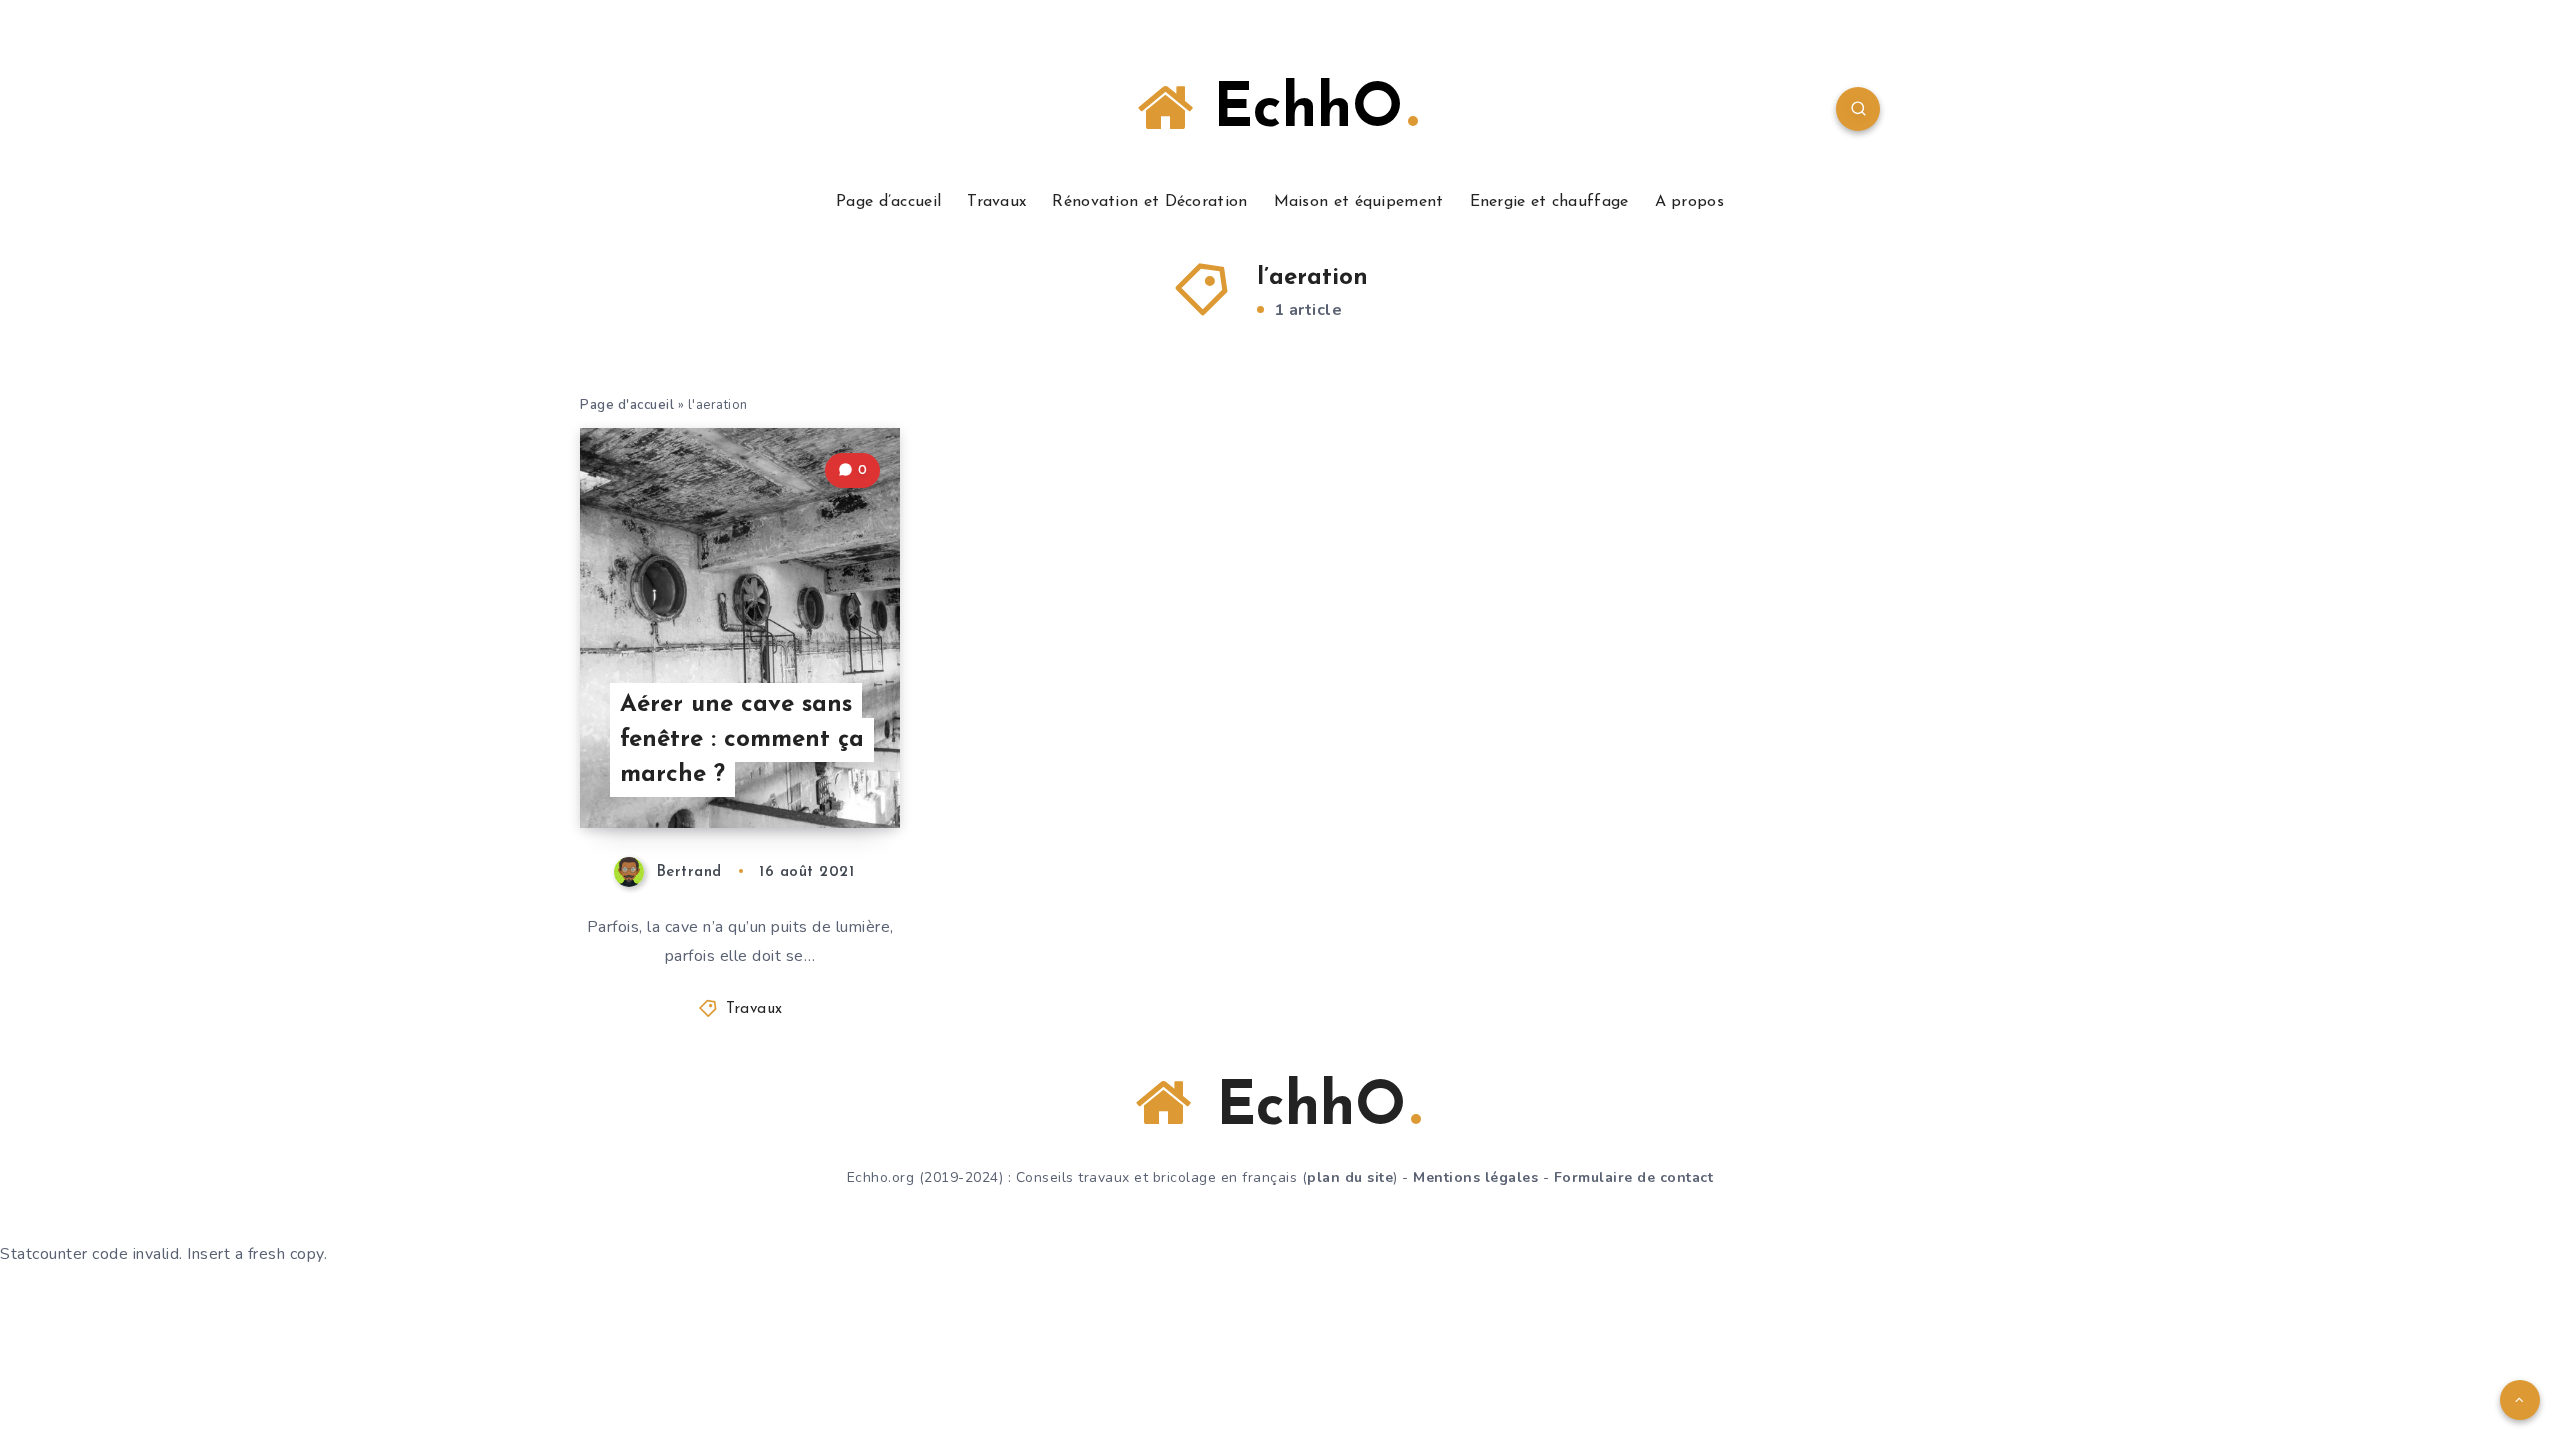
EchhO (1298, 111)
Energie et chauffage (1549, 202)
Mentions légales (1475, 1177)
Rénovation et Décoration (1149, 202)
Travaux (996, 202)
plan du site (1350, 1177)
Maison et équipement (1359, 202)
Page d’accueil (888, 202)
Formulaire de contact (1634, 1177)
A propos (1689, 202)
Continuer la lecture (798, 768)
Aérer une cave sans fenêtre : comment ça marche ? (742, 740)
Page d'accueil (627, 405)
